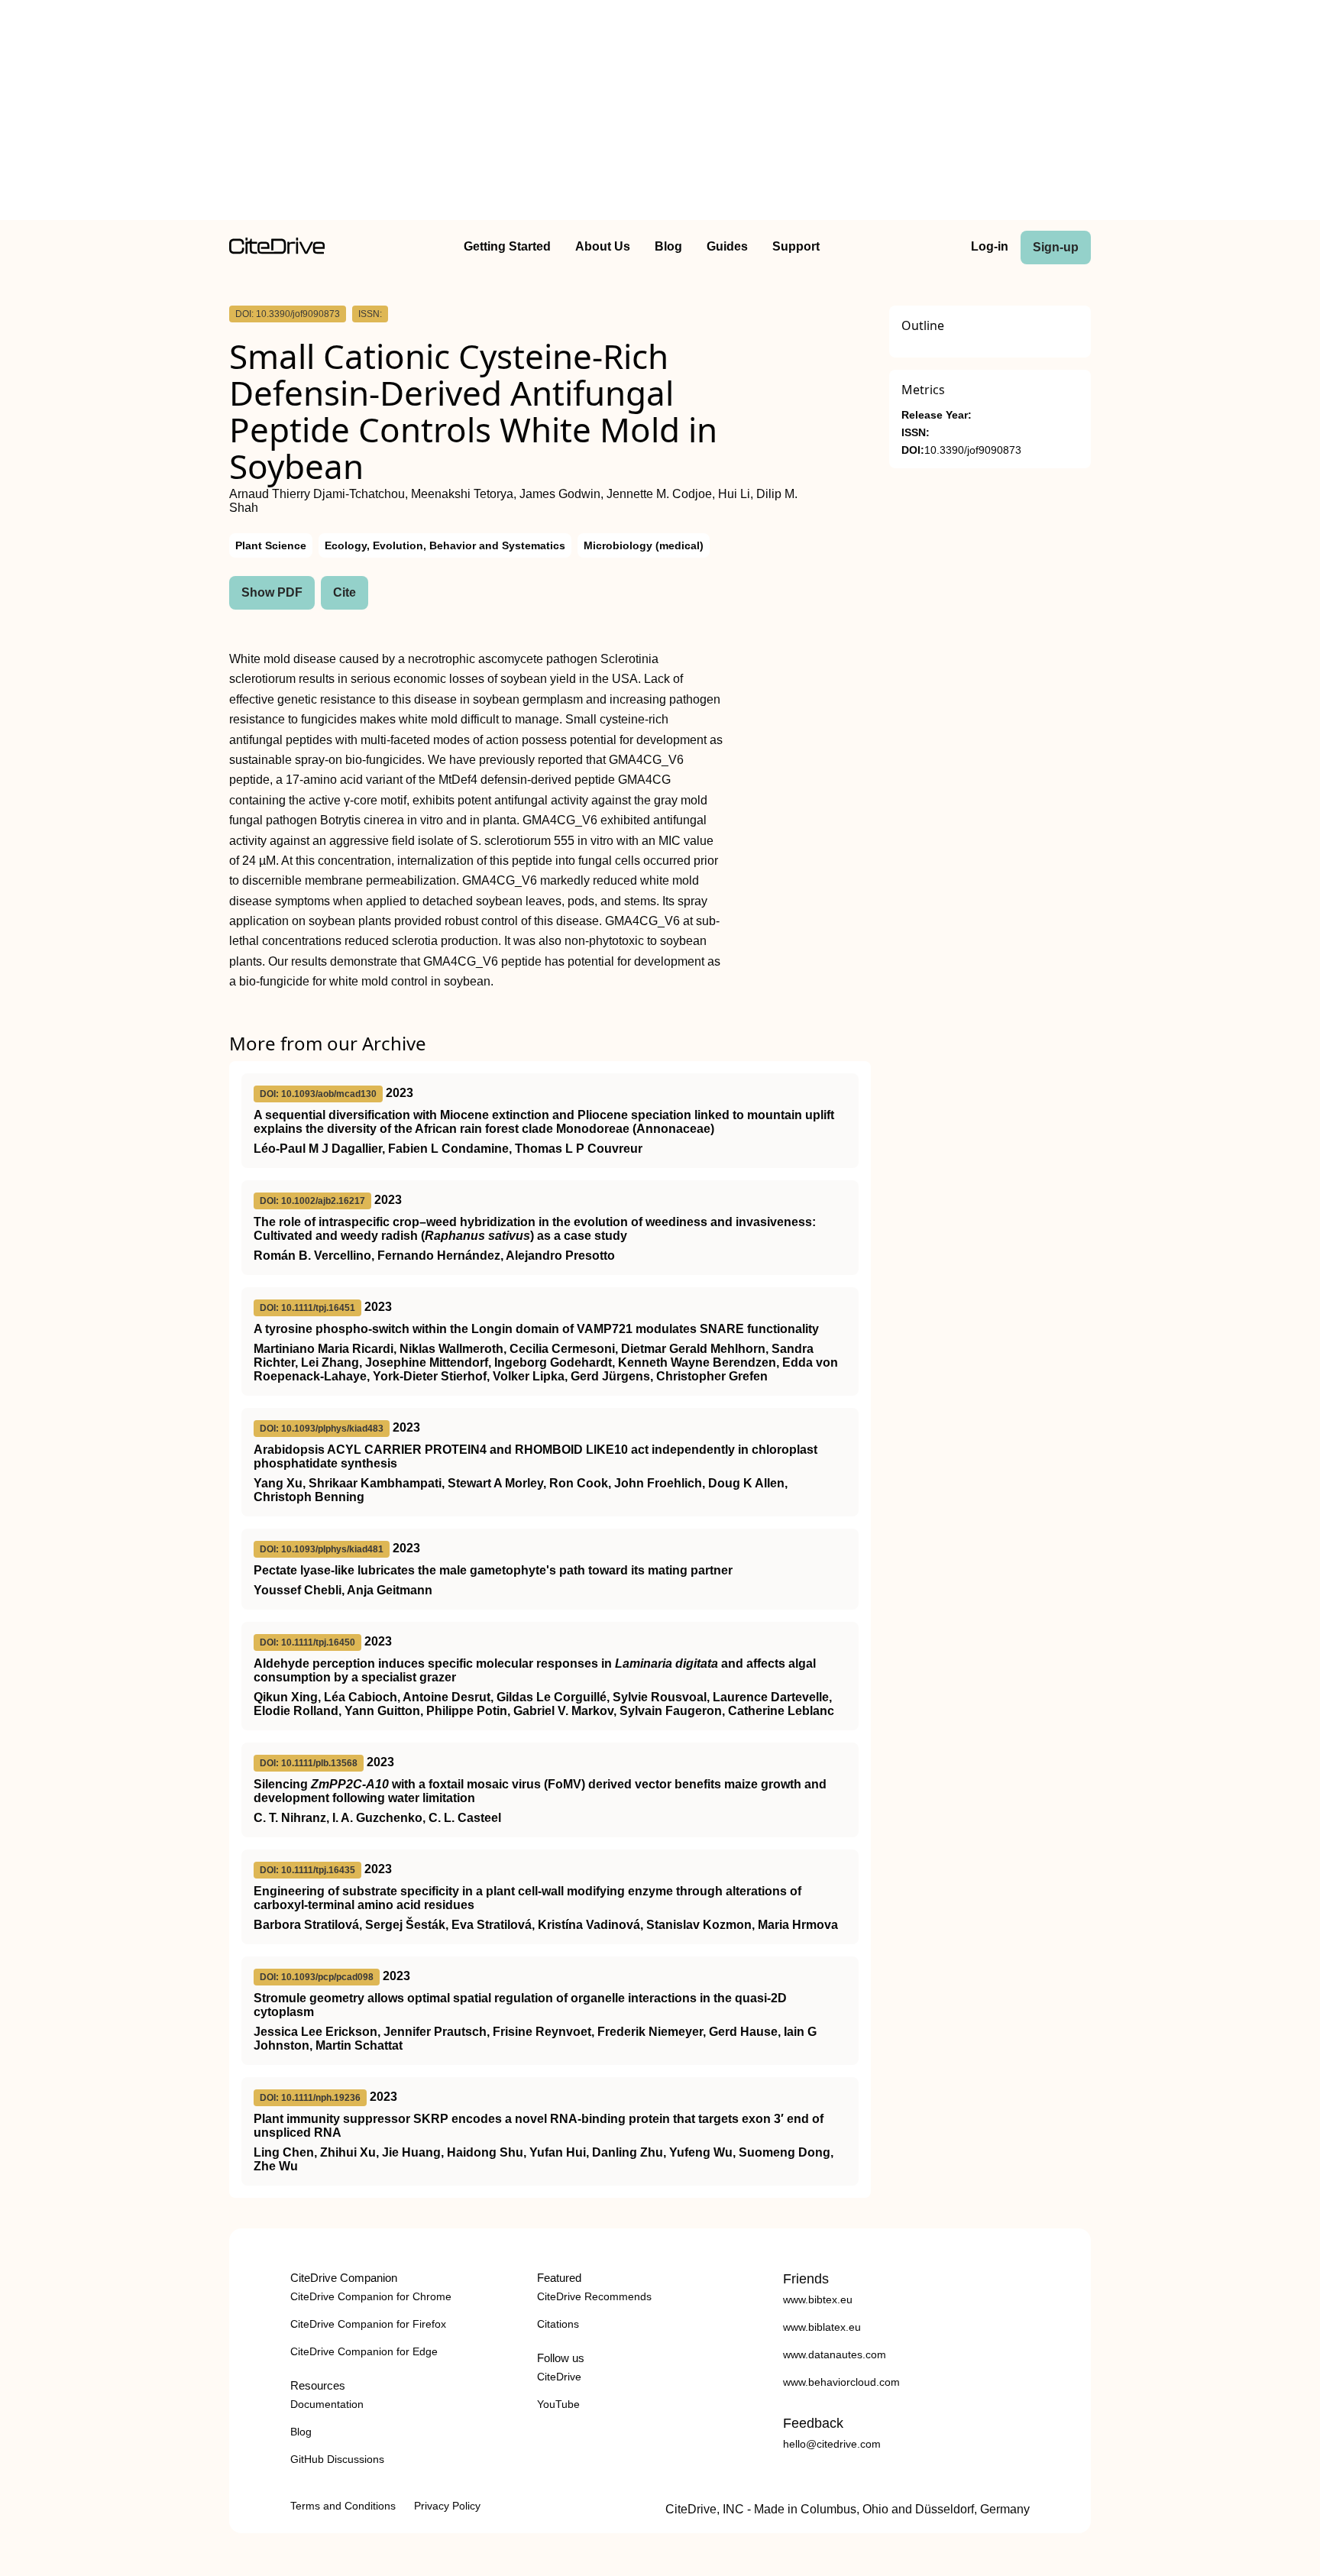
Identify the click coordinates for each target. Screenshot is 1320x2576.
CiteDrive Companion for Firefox (368, 2324)
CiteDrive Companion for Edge (364, 2351)
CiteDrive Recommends (594, 2296)
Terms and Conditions (343, 2506)
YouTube (558, 2404)
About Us (603, 246)
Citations (558, 2324)
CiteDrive (559, 2377)
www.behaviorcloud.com (841, 2382)
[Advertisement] (660, 113)
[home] (277, 250)
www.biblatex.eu (822, 2327)
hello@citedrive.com (832, 2444)
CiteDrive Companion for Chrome (371, 2296)
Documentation (327, 2404)
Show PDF (272, 592)
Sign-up (1056, 247)
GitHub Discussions (337, 2459)
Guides (727, 246)
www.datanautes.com (835, 2354)
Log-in (990, 246)
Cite (345, 592)
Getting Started (507, 246)
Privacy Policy (447, 2506)
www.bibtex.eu (818, 2299)
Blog (668, 246)
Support (796, 246)
